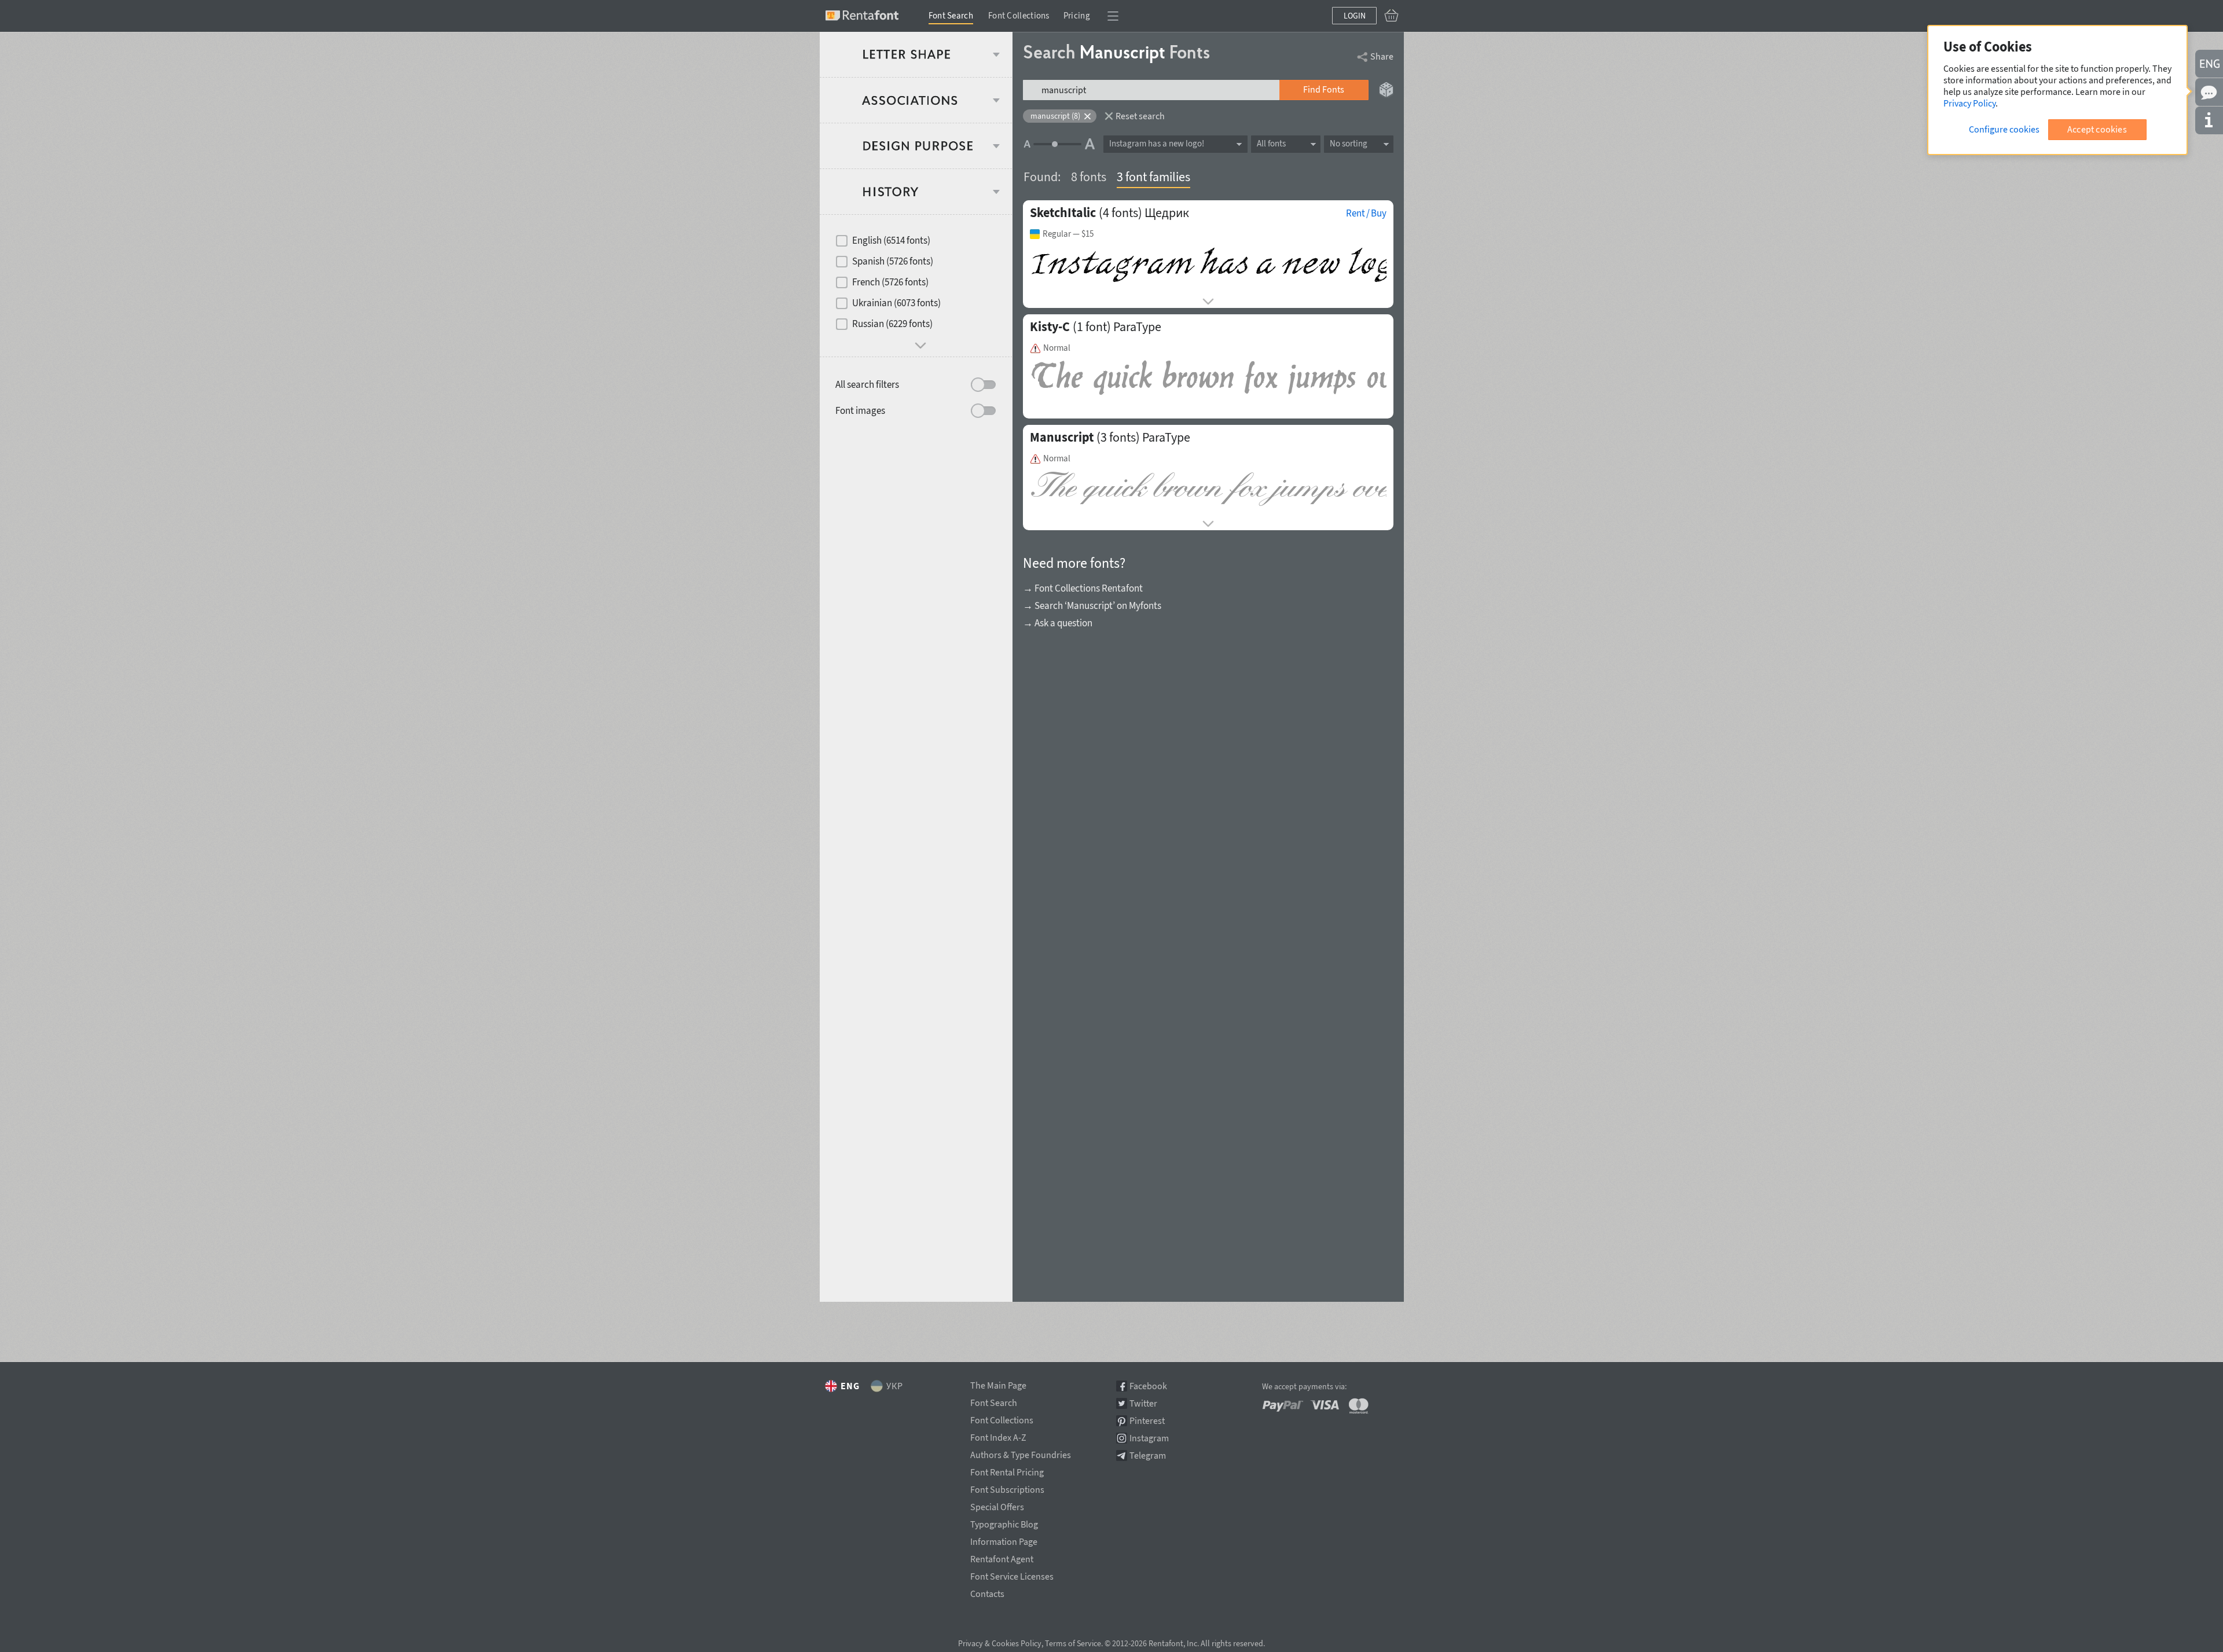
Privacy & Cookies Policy (1000, 1643)
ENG (850, 1386)
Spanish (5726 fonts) (893, 261)
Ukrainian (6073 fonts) (896, 303)
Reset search (1140, 116)
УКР (895, 1386)
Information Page (1004, 1540)
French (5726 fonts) (890, 282)
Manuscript (1062, 437)
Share (1382, 56)
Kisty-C (1050, 326)
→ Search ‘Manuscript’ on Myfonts (1092, 605)
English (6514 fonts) (891, 240)
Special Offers (997, 1505)
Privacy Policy (1969, 103)
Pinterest (1147, 1421)
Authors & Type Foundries (1021, 1453)
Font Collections (1019, 15)
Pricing (1077, 15)
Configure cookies (2004, 129)
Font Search (951, 15)
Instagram (1149, 1438)
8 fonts (1089, 177)
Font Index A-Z (998, 1436)
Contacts (987, 1592)
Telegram (1148, 1455)
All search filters (867, 384)
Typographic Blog (1004, 1522)
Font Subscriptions (1007, 1488)
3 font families (1153, 177)
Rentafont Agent (1002, 1557)
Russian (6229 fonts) (892, 324)
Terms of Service (1073, 1643)
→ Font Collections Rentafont (1083, 588)
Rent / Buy (1366, 213)
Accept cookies (2097, 129)
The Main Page (998, 1383)
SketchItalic (1063, 212)
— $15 (1068, 234)
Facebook (1148, 1386)
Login (1355, 16)
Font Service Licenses (1012, 1574)
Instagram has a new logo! (1157, 143)
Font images (860, 410)
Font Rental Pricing (1007, 1470)
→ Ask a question (1058, 623)
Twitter (1143, 1403)
